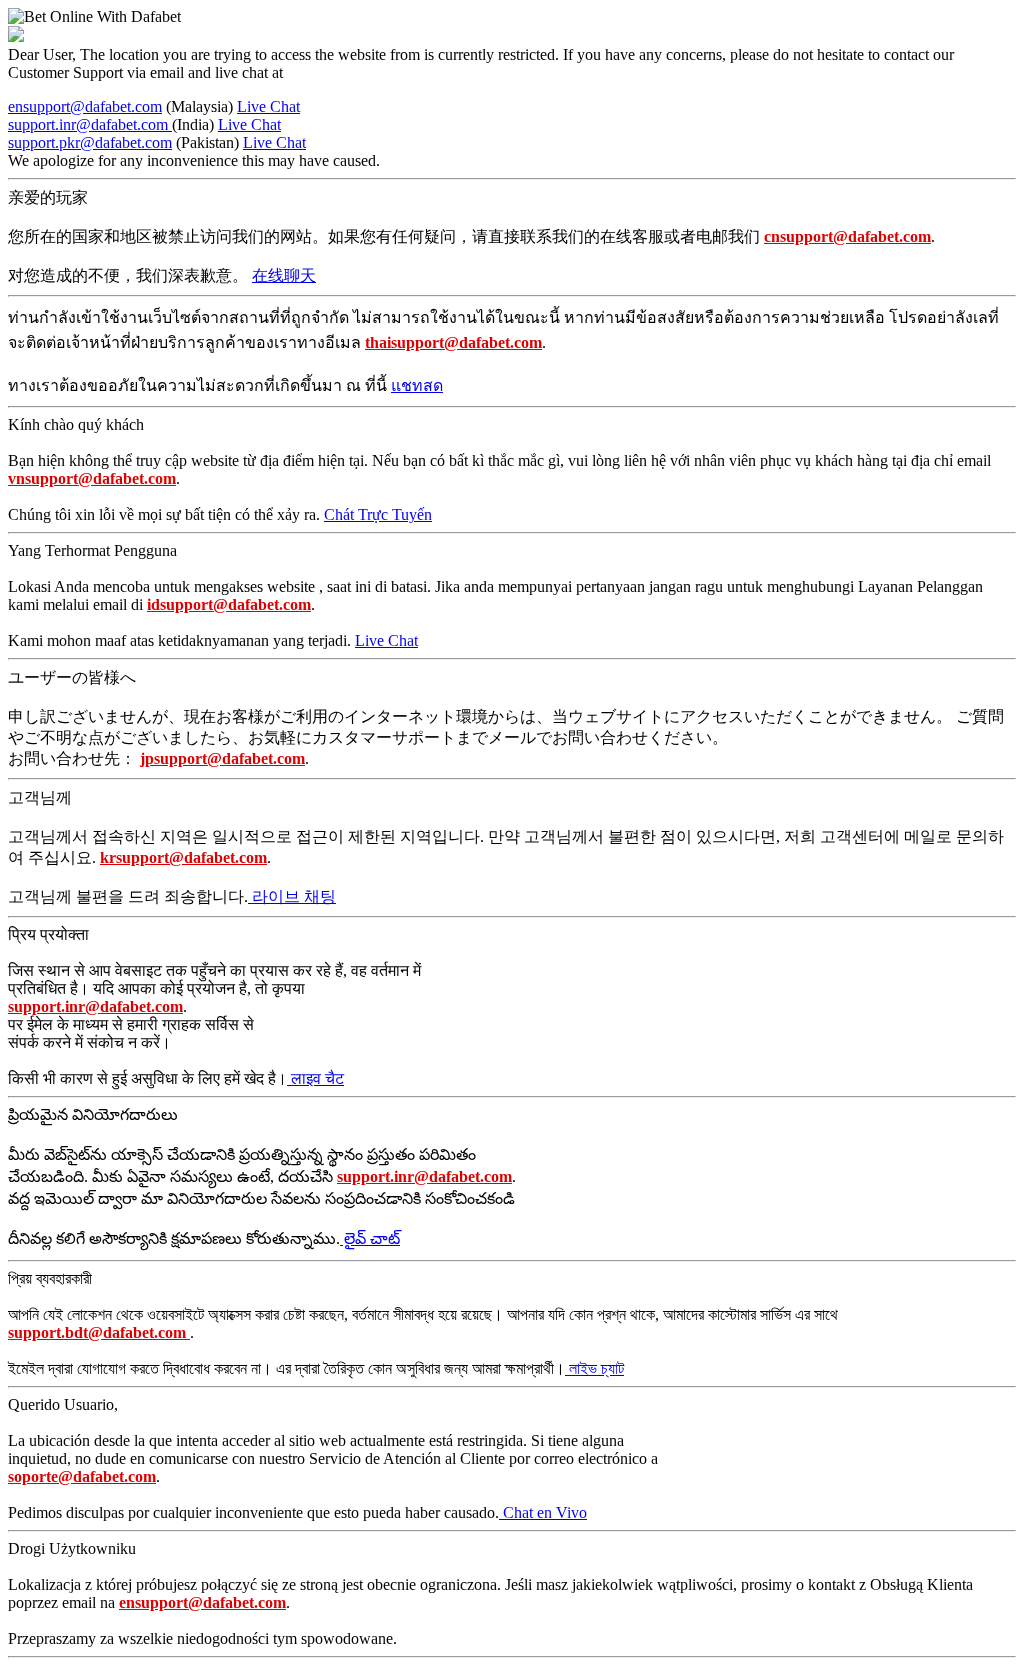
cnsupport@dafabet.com (847, 236)
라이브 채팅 (292, 896)
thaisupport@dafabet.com (453, 342)
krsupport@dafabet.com (183, 857)
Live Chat (268, 106)
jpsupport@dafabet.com (222, 758)
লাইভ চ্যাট (594, 1368)
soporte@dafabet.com (82, 1476)
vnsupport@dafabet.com (92, 478)
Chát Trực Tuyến (378, 514)
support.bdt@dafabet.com (99, 1332)
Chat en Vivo (543, 1512)
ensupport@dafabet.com (85, 106)
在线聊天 (284, 275)
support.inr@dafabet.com (90, 124)
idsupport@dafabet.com (229, 604)
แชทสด (417, 385)
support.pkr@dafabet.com (90, 142)
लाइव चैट (315, 1078)
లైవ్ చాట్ (370, 1238)
